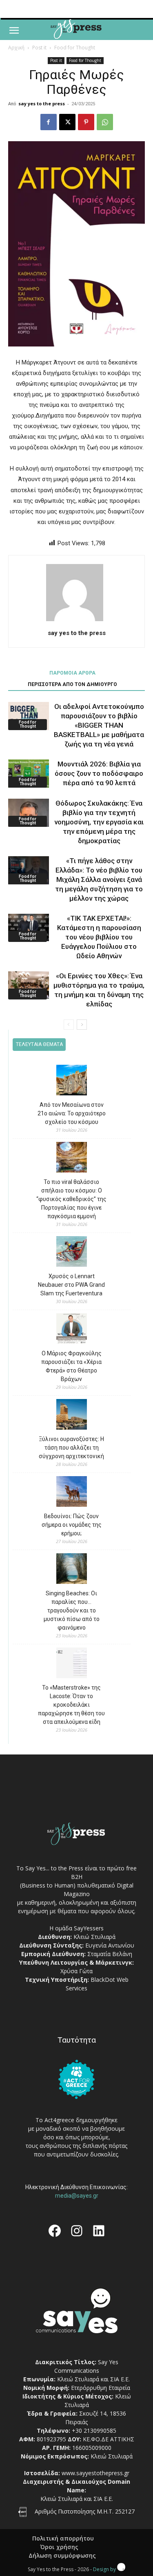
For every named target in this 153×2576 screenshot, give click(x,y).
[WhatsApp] (105, 122)
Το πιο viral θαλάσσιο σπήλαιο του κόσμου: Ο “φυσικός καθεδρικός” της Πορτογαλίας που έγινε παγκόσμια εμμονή (71, 1199)
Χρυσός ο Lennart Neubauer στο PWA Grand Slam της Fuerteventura (71, 1285)
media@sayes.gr (77, 2196)
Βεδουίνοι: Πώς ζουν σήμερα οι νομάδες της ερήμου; (72, 1525)
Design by (105, 2569)
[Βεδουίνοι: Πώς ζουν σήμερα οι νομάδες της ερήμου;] (72, 1493)
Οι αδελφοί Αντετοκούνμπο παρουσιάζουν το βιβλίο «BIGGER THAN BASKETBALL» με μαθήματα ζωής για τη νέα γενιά (99, 725)
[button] (14, 31)
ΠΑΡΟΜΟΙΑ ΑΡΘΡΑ (72, 673)
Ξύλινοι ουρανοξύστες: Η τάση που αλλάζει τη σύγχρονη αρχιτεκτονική (71, 1448)
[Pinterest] (86, 122)
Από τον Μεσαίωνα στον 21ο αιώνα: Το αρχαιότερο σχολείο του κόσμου (72, 1113)
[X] (67, 122)
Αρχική (16, 48)
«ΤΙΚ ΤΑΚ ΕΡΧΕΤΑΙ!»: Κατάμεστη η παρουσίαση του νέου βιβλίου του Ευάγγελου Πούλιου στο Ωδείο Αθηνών (99, 937)
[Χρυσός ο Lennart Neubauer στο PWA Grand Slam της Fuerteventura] (72, 1253)
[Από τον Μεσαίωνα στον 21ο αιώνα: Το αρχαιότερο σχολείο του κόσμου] (72, 1081)
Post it (39, 48)
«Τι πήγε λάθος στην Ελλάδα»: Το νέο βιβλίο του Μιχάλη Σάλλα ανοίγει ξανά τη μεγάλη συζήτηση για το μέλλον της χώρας (99, 879)
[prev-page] (69, 1025)
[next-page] (82, 1025)
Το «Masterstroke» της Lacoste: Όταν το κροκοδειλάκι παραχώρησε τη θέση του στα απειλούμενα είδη (71, 1705)
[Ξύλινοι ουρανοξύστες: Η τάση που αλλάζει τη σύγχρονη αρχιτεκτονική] (72, 1416)
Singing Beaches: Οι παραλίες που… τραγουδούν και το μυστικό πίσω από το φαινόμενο (72, 1610)
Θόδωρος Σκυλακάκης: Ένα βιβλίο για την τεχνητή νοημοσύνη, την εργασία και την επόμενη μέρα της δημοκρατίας (99, 822)
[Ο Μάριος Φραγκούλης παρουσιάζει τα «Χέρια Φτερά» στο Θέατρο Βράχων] (72, 1330)
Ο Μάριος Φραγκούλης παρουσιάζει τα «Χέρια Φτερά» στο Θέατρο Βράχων (71, 1366)
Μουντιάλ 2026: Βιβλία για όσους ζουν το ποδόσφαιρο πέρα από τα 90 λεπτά (99, 773)
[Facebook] (49, 122)
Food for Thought (75, 48)
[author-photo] (77, 621)
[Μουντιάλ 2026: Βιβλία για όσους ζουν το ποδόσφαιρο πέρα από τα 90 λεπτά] (29, 774)
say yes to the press (42, 103)
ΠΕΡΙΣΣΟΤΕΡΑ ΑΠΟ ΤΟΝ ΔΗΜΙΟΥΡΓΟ (72, 684)
